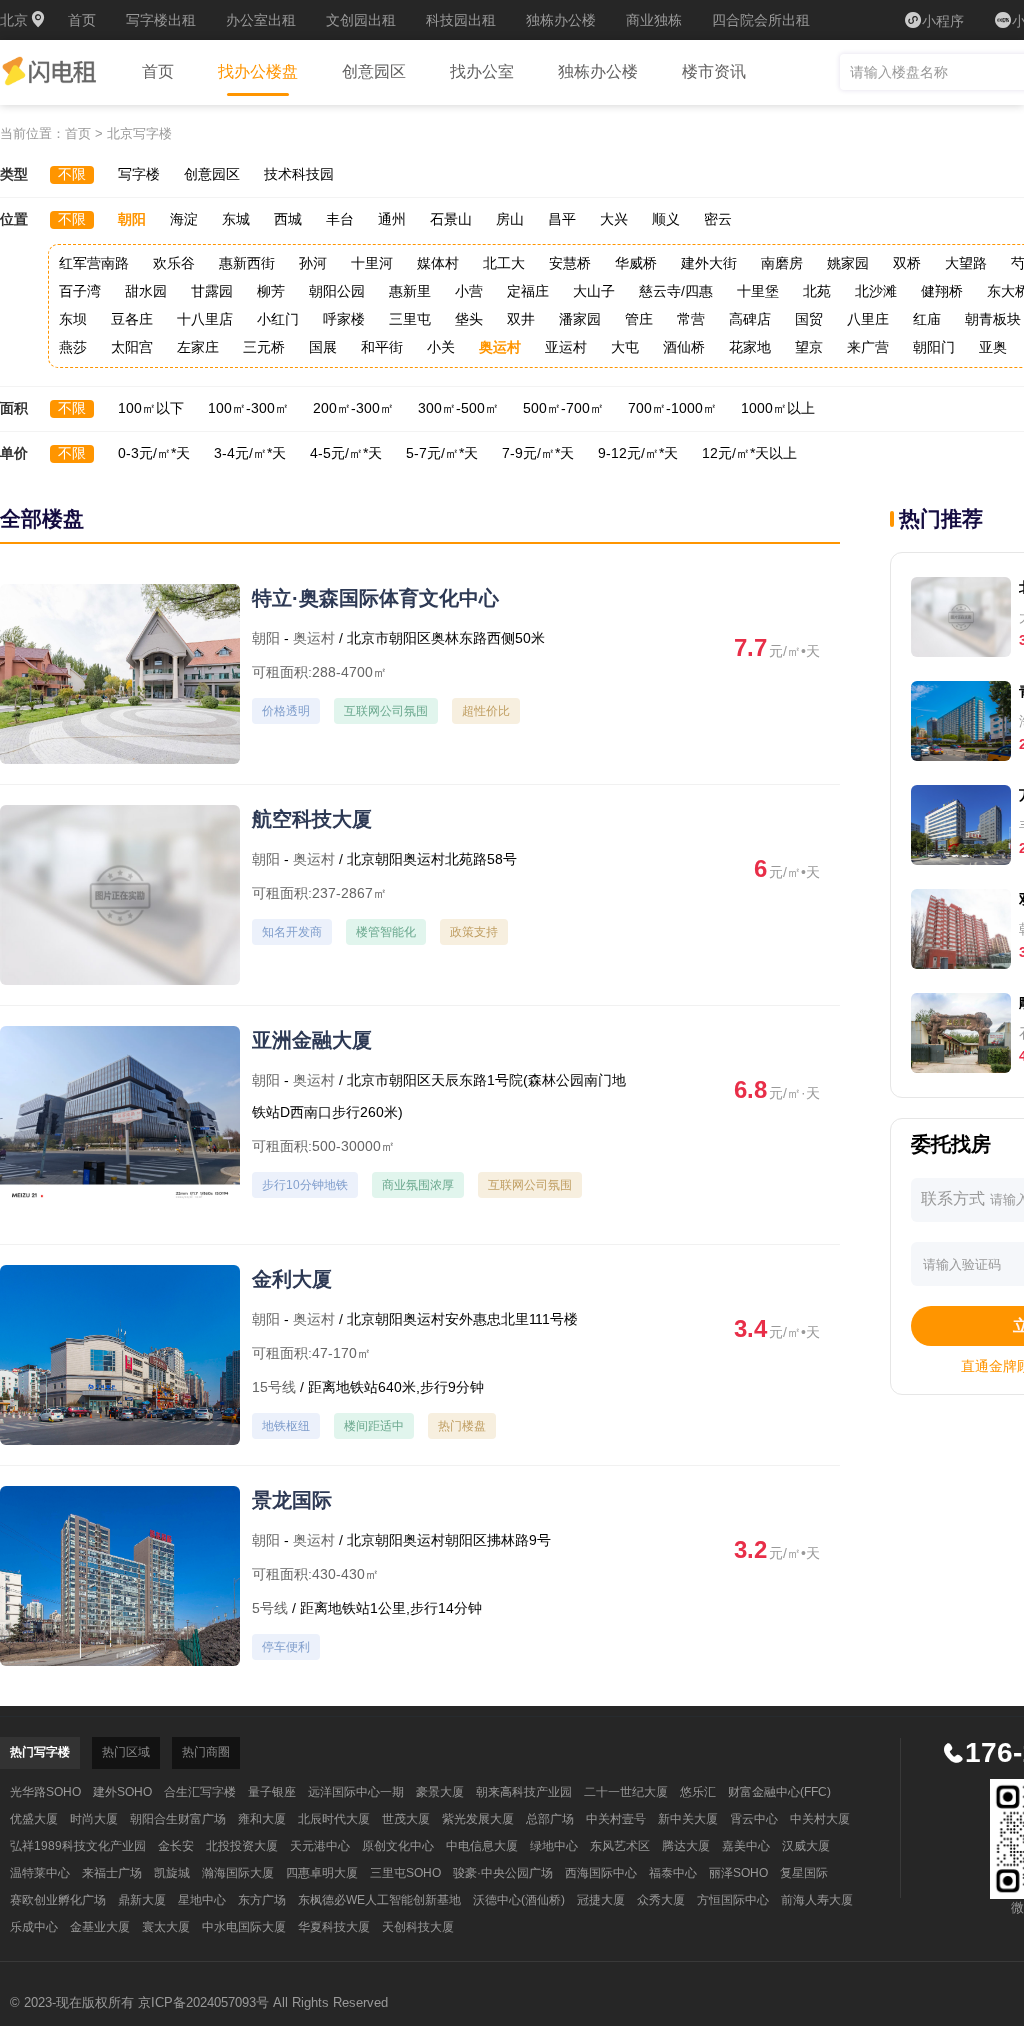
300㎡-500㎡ (458, 408)
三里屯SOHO (405, 1873)
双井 (521, 319)
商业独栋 (654, 20)
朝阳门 (934, 347)
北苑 (817, 291)
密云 (718, 219)
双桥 (907, 263)
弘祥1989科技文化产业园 (78, 1846)
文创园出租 (361, 20)
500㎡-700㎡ (563, 408)
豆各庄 (132, 319)
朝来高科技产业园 (524, 1792)
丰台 (340, 219)
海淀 (184, 219)
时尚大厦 (94, 1819)
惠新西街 (247, 263)
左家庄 (198, 347)
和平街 (382, 347)
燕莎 (73, 347)
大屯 (625, 347)
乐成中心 (34, 1927)
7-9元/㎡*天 (538, 453)
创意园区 (374, 71)
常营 (691, 319)
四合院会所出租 (761, 20)
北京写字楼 (139, 133)
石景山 (451, 219)
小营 (469, 291)
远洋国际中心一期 (356, 1792)
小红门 (278, 319)
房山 (510, 219)
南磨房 (782, 263)
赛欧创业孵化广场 (58, 1900)
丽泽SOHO (738, 1873)
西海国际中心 (601, 1873)
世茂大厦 (406, 1819)
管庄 (639, 319)
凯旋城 (172, 1873)
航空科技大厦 (312, 819)
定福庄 (528, 291)
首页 (82, 20)
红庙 (927, 319)
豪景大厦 (440, 1792)
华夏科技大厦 (334, 1927)
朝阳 (132, 219)
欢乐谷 (174, 263)
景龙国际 (292, 1500)
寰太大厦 (166, 1927)
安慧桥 (570, 263)
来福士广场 (112, 1873)
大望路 (966, 263)
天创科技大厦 (418, 1927)
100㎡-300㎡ (248, 408)
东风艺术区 (620, 1846)
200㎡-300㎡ (353, 408)
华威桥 (636, 263)
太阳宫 (132, 347)
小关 (441, 347)
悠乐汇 (698, 1792)
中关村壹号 (616, 1819)
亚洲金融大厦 (312, 1040)
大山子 (594, 291)
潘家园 (580, 319)
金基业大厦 (100, 1927)
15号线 (274, 1387)
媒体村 (438, 263)
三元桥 (264, 347)
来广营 (868, 347)
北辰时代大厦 (334, 1819)
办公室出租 (261, 20)
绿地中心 (554, 1846)
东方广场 (262, 1900)
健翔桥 (942, 291)
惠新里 (410, 291)
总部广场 (550, 1819)
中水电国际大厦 (244, 1927)
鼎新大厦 (142, 1900)
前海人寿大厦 (817, 1900)
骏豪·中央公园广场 (503, 1873)
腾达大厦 (686, 1846)
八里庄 (868, 319)
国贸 (809, 319)
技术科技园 (299, 174)
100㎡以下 (151, 408)
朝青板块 (993, 319)
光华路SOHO (45, 1792)
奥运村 (500, 347)
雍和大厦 (262, 1819)
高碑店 (750, 319)
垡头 (469, 319)
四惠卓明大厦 (322, 1873)
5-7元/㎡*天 (442, 453)
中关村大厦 (820, 1819)
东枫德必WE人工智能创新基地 (379, 1900)
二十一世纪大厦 (626, 1792)
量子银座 (272, 1792)
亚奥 (993, 347)
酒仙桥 (684, 347)
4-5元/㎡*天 (346, 453)
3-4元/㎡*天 (250, 453)
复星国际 (804, 1873)
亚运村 (566, 347)
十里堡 (758, 291)
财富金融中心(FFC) (779, 1792)
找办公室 (482, 71)
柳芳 (271, 291)
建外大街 (709, 263)
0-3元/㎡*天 (154, 453)
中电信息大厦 (482, 1846)
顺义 (666, 219)
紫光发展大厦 (478, 1819)
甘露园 (212, 291)
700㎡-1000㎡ (672, 408)
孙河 (313, 263)
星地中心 (202, 1900)
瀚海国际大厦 (238, 1873)
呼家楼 (344, 319)
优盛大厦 (34, 1819)
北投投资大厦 (242, 1846)
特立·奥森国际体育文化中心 (375, 598)
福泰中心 (673, 1873)
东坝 (73, 319)
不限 (72, 174)
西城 (288, 219)
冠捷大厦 (601, 1900)
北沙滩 (876, 291)
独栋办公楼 (561, 20)
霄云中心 (754, 1819)
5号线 (270, 1608)
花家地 (750, 347)
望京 (809, 347)
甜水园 (146, 291)
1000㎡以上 (778, 408)
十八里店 (205, 319)
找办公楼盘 (258, 71)
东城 (236, 219)
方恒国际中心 (733, 1900)
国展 (323, 347)
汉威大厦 (806, 1846)
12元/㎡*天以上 (749, 453)
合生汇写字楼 (200, 1792)
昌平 (562, 219)
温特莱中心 (40, 1873)
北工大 (504, 263)
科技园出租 (461, 20)
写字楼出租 (161, 20)
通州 (392, 219)
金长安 (176, 1846)
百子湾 (80, 291)
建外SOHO (122, 1792)
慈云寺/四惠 (676, 291)
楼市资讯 (714, 71)
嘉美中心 (746, 1846)
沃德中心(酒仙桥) (519, 1900)
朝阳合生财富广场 (178, 1819)
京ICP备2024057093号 (203, 2002)
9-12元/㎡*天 (638, 453)
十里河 (372, 263)
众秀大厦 (661, 1900)
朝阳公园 (337, 291)
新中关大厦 (688, 1819)
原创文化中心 (398, 1846)
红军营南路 (94, 263)
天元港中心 (320, 1846)
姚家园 (848, 263)
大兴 (614, 219)
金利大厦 (292, 1279)
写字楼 (139, 174)
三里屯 (410, 319)
